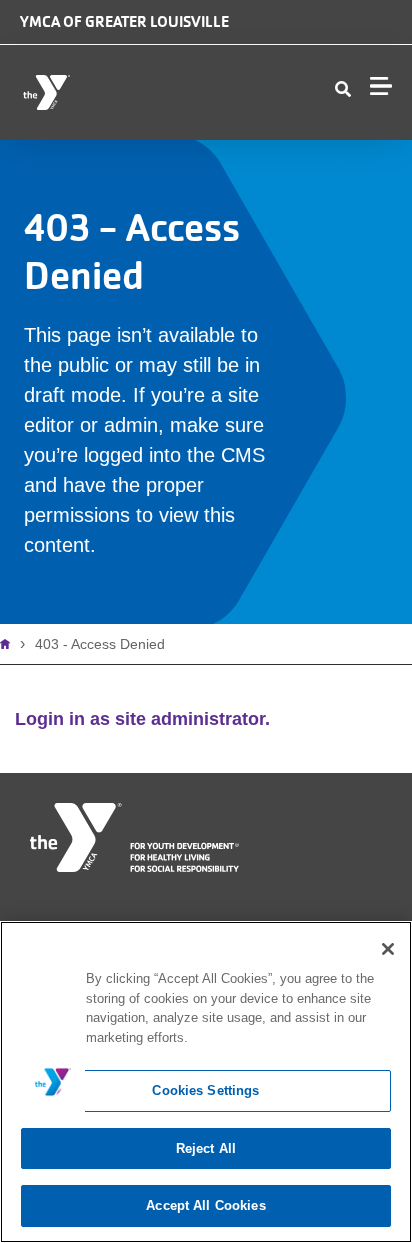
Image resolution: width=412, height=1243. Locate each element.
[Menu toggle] (381, 86)
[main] (206, 1082)
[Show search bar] (343, 90)
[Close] (388, 949)
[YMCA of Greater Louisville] (135, 92)
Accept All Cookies (205, 1205)
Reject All (206, 1148)
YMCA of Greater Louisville (124, 21)
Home (10, 644)
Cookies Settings (205, 1090)
